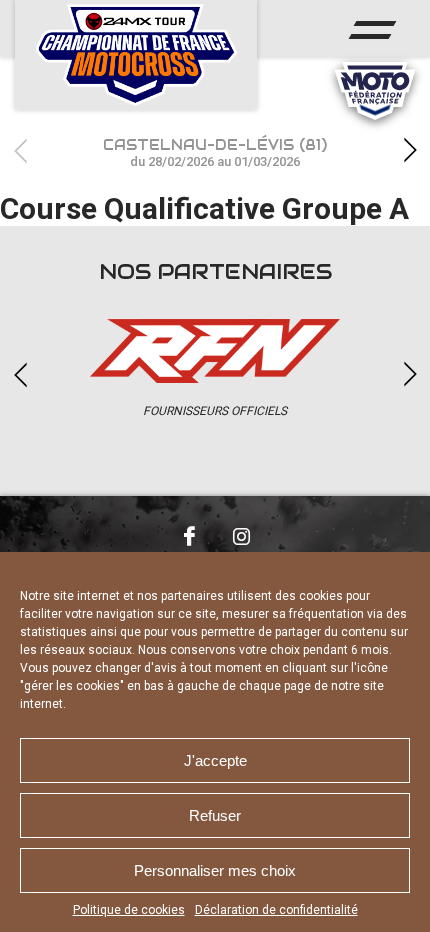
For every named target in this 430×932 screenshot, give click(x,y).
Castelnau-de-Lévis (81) (215, 152)
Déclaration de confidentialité (276, 910)
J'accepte (215, 760)
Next (410, 150)
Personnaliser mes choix (215, 870)
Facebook (189, 536)
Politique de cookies (129, 910)
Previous (20, 150)
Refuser (215, 815)
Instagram (241, 536)
